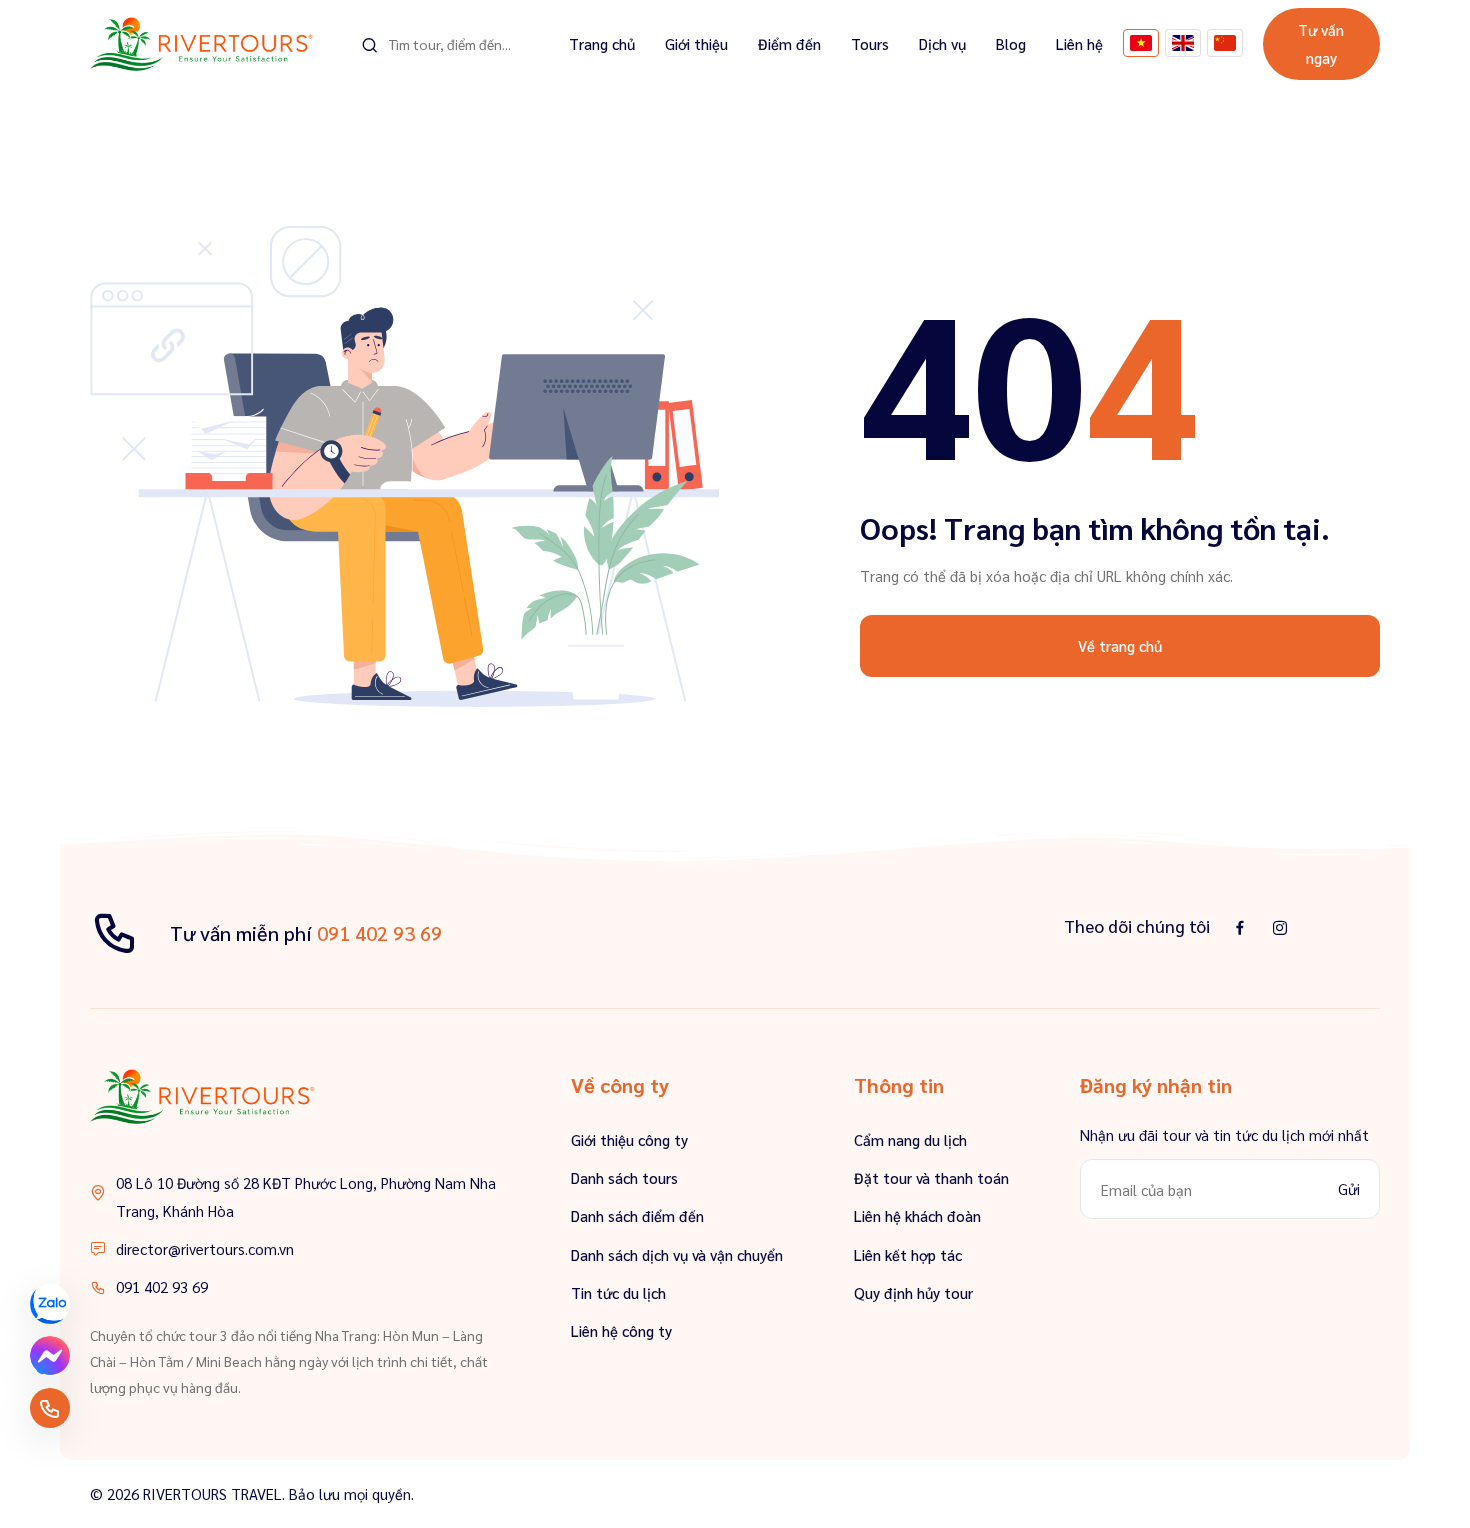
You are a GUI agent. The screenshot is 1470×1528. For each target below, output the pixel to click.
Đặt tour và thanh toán (931, 1177)
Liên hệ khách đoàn (917, 1215)
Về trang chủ (1120, 645)
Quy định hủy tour (913, 1292)
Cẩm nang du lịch (910, 1139)
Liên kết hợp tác (908, 1254)
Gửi (1349, 1188)
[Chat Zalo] (50, 1304)
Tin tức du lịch (618, 1292)
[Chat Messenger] (50, 1356)
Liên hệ (1079, 43)
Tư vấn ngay (1321, 43)
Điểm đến (789, 43)
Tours (870, 43)
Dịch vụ (942, 43)
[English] (1183, 43)
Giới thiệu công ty (629, 1139)
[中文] (1225, 43)
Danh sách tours (624, 1177)
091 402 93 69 (379, 933)
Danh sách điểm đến (637, 1215)
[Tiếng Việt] (1141, 43)
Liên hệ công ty (621, 1330)
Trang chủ (602, 43)
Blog (1011, 43)
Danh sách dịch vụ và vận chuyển (677, 1254)
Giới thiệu (696, 43)
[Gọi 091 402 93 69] (50, 1408)
